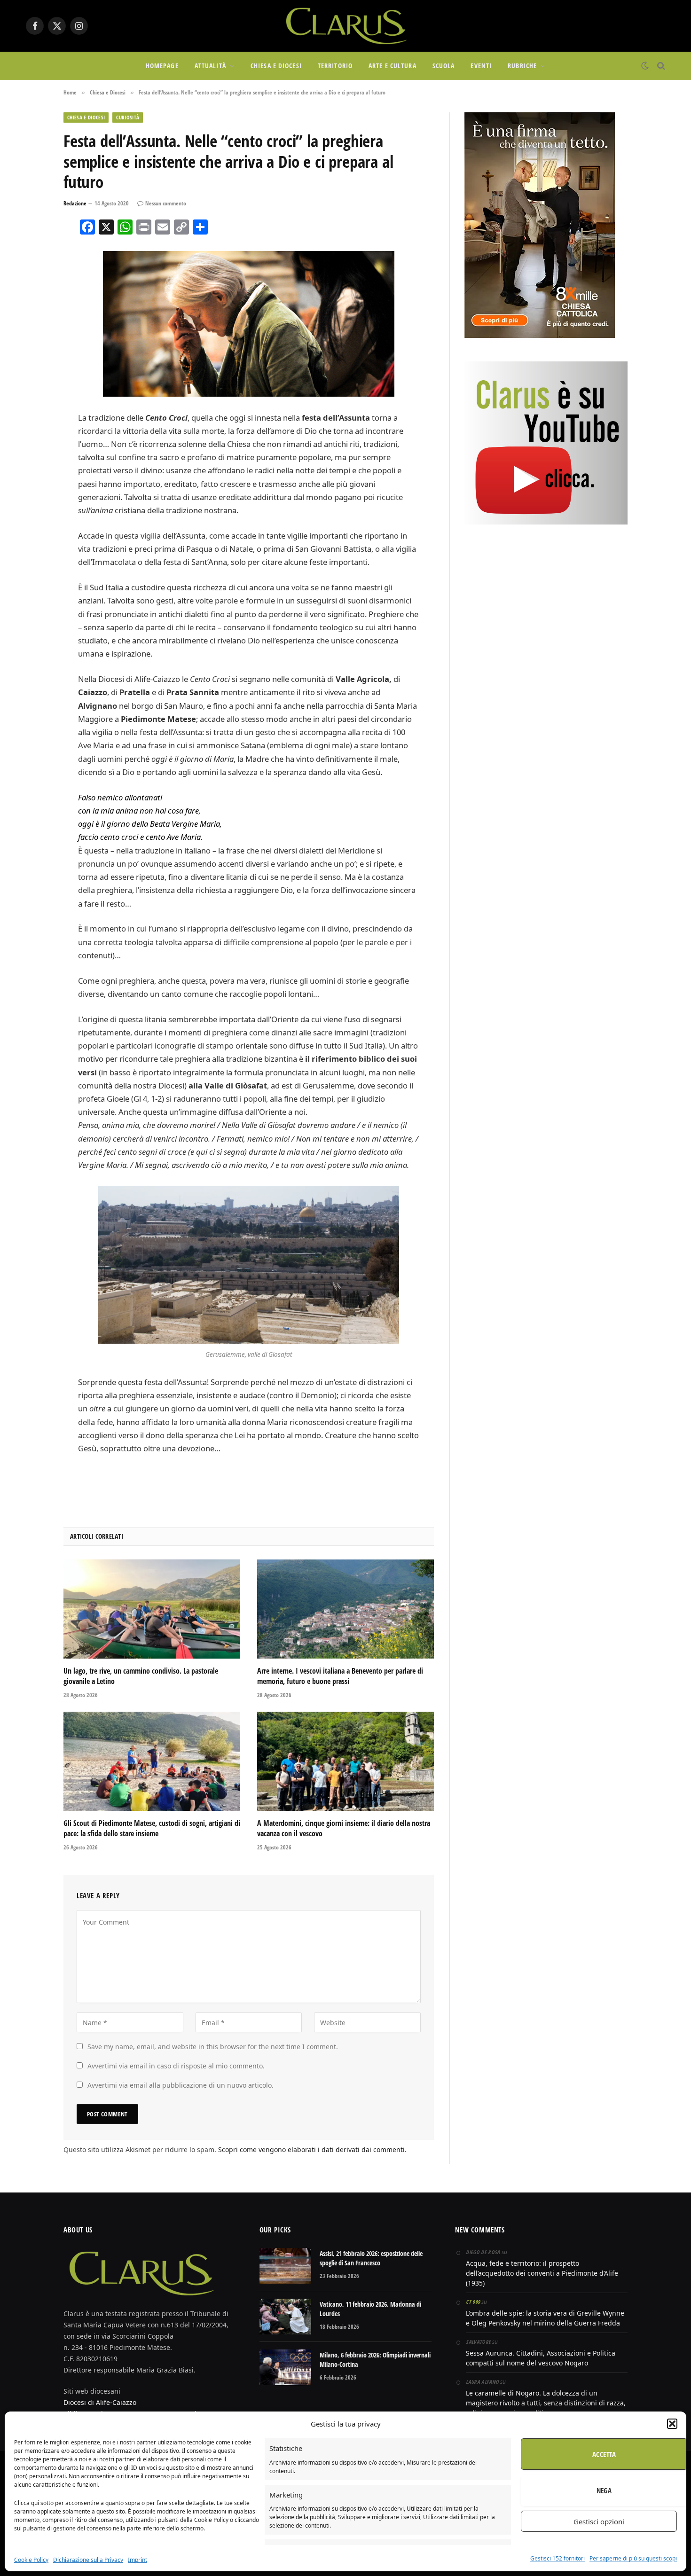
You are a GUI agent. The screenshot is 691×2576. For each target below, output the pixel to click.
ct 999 (473, 2302)
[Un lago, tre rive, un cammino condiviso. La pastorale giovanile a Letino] (152, 1609)
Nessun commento (166, 203)
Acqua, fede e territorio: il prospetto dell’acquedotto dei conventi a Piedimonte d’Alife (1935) (542, 2273)
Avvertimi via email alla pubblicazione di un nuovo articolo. (181, 2085)
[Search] (660, 66)
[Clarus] (345, 26)
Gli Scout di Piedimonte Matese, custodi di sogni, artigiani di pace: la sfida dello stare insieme (152, 1828)
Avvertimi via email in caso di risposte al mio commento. (176, 2066)
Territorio (335, 66)
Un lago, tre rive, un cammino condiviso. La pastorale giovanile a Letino (141, 1676)
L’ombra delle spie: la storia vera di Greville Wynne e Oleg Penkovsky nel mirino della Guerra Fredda (545, 2318)
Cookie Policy (31, 2560)
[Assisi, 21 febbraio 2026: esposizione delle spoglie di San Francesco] (285, 2266)
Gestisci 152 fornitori (558, 2558)
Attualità (210, 66)
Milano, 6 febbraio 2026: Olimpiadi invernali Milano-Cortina (375, 2360)
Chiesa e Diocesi (276, 66)
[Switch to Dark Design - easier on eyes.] (645, 66)
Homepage (162, 66)
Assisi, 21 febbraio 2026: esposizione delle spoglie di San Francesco (371, 2258)
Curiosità (128, 117)
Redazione (75, 203)
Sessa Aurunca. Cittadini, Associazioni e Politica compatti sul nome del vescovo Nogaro (541, 2358)
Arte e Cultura (393, 66)
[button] (672, 2424)
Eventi (481, 66)
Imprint (137, 2560)
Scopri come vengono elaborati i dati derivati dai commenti (311, 2149)
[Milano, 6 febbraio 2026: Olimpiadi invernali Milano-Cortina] (285, 2367)
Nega (604, 2490)
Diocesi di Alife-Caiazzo (100, 2402)
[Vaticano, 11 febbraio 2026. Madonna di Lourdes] (285, 2317)
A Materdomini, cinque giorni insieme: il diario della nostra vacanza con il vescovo (344, 1828)
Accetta (604, 2454)
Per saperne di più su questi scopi (633, 2558)
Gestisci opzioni (599, 2521)
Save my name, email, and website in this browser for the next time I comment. (213, 2047)
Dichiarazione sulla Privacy (88, 2560)
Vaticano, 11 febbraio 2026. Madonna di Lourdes (370, 2309)
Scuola (444, 66)
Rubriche (522, 66)
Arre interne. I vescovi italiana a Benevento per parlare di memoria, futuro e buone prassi (340, 1676)
